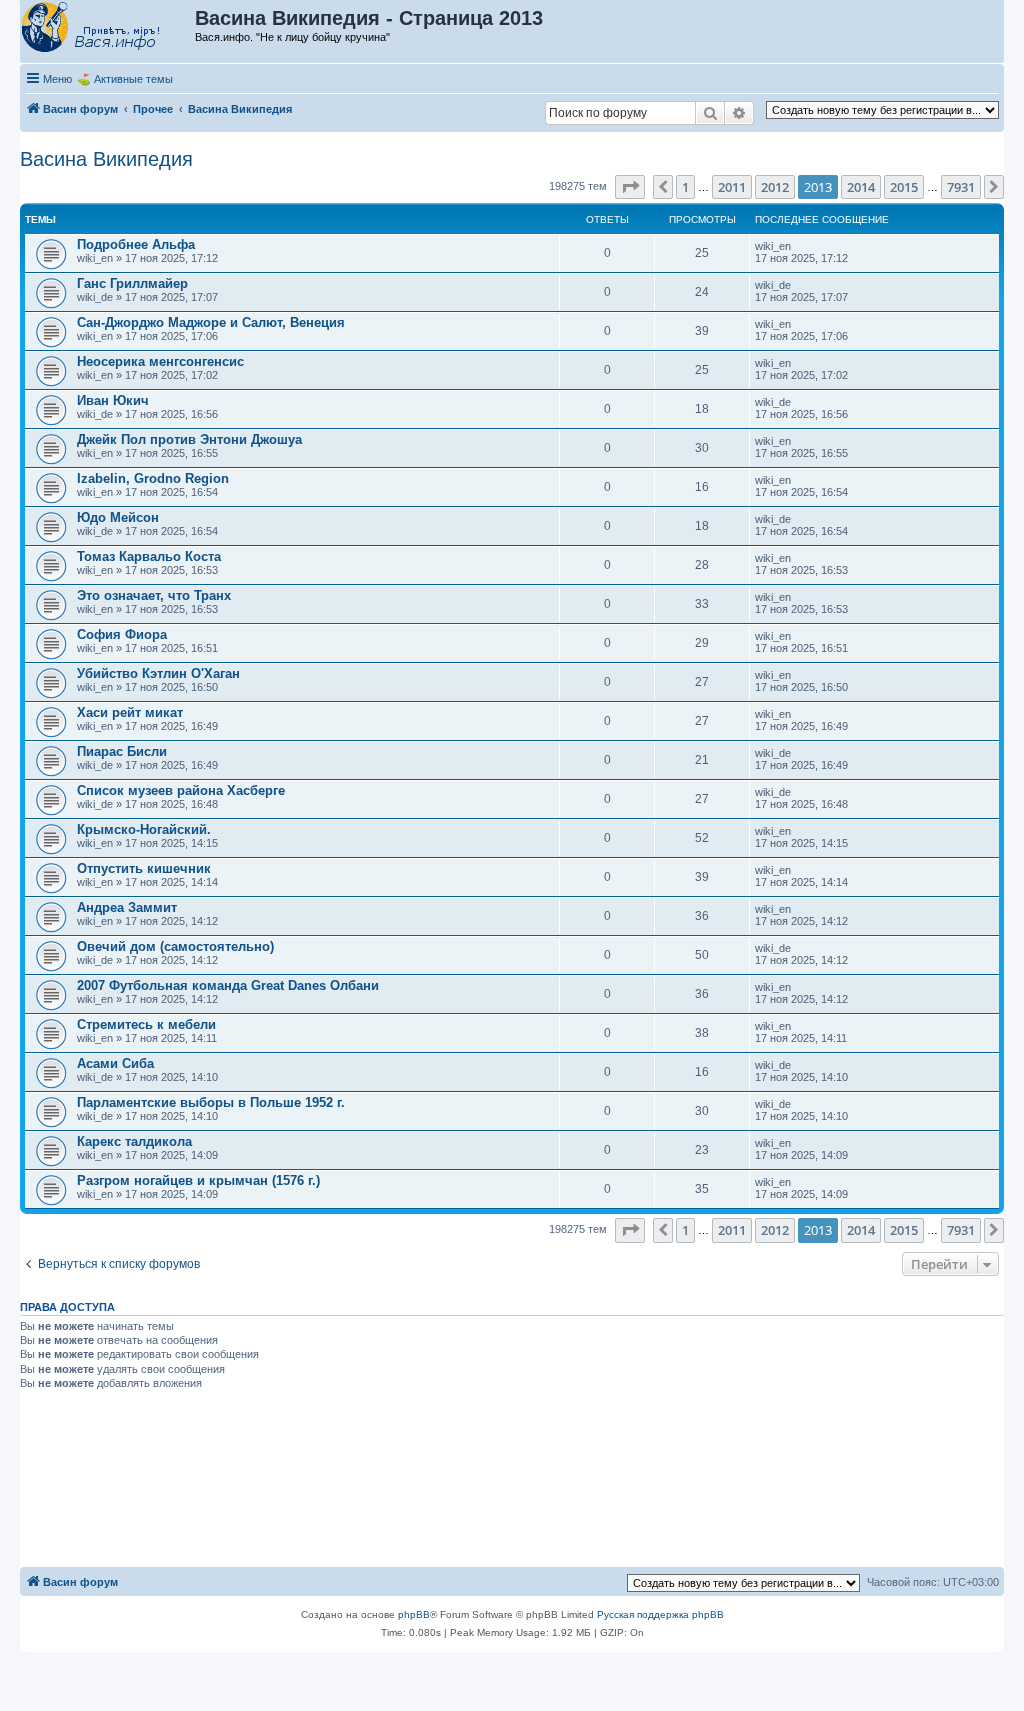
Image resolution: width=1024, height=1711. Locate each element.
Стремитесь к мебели (146, 1024)
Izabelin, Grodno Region (153, 478)
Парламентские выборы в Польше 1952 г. (211, 1102)
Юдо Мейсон (118, 517)
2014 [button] (861, 187)
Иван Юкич (113, 400)
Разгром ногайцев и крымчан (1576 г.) (198, 1180)
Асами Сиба (115, 1063)
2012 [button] (775, 187)
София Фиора (122, 634)
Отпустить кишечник (144, 868)
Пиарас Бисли (122, 751)
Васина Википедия (106, 159)
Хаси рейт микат (130, 712)
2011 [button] (732, 187)
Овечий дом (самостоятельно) (175, 946)
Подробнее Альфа (136, 244)
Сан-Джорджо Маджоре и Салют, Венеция (211, 322)
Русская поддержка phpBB (660, 1614)
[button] (630, 187)
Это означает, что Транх (154, 595)
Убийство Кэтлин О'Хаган (158, 673)
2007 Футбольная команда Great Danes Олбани (228, 985)
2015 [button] (904, 187)
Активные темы (133, 79)
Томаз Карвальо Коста (149, 556)
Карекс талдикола (134, 1141)
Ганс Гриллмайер (132, 283)
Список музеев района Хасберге (181, 790)
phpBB (414, 1614)
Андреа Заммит (127, 907)
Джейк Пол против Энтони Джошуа (189, 439)
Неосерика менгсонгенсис (160, 361)
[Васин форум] (108, 28)
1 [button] (685, 187)
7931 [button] (961, 187)
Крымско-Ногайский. (144, 829)
